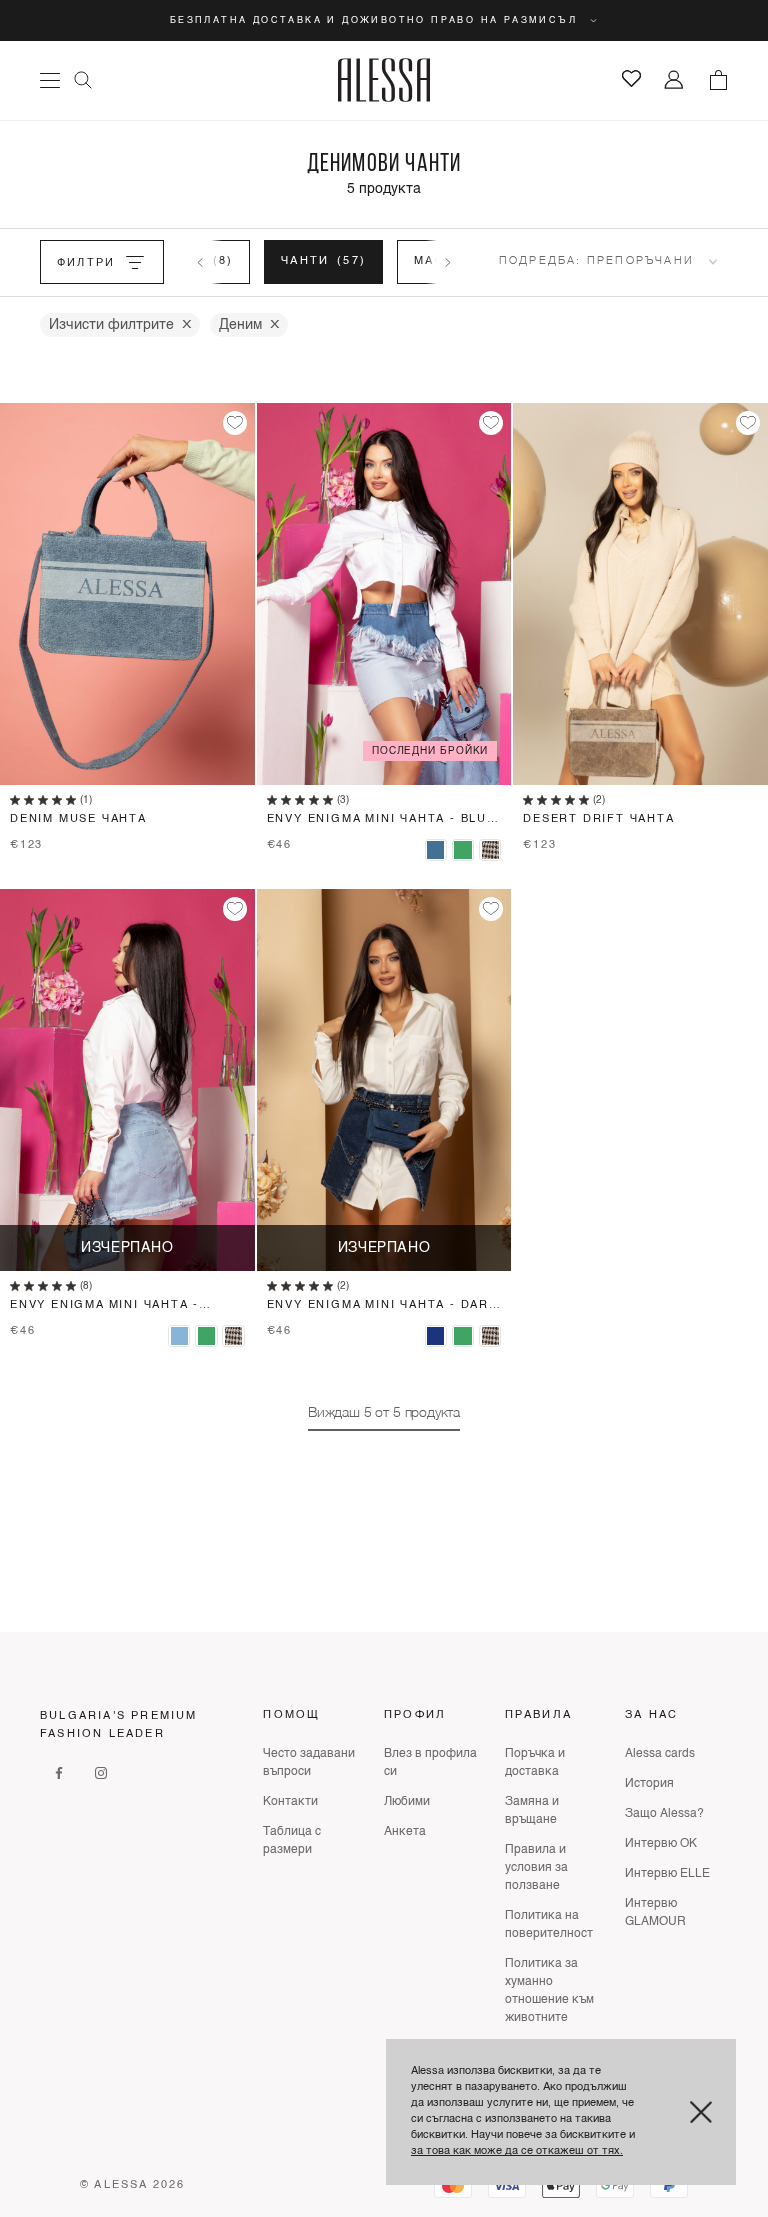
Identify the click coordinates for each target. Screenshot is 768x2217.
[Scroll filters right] (448, 262)
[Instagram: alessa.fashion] (101, 1773)
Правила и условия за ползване (536, 1868)
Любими (407, 1802)
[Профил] (674, 80)
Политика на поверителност (549, 1925)
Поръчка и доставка (535, 1763)
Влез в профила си (430, 1763)
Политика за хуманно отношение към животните (549, 1991)
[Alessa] (384, 80)
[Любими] (631, 78)
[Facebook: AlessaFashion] (59, 1773)
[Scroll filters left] (200, 262)
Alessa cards (660, 1754)
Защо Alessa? (664, 1814)
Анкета (405, 1832)
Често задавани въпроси (309, 1763)
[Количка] (718, 80)
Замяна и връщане (532, 1811)
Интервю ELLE (667, 1874)
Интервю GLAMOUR (655, 1913)
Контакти (290, 1802)
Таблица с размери (292, 1841)
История (649, 1784)
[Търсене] (83, 80)
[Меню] (50, 80)
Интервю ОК (661, 1844)
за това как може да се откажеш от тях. (517, 2151)
